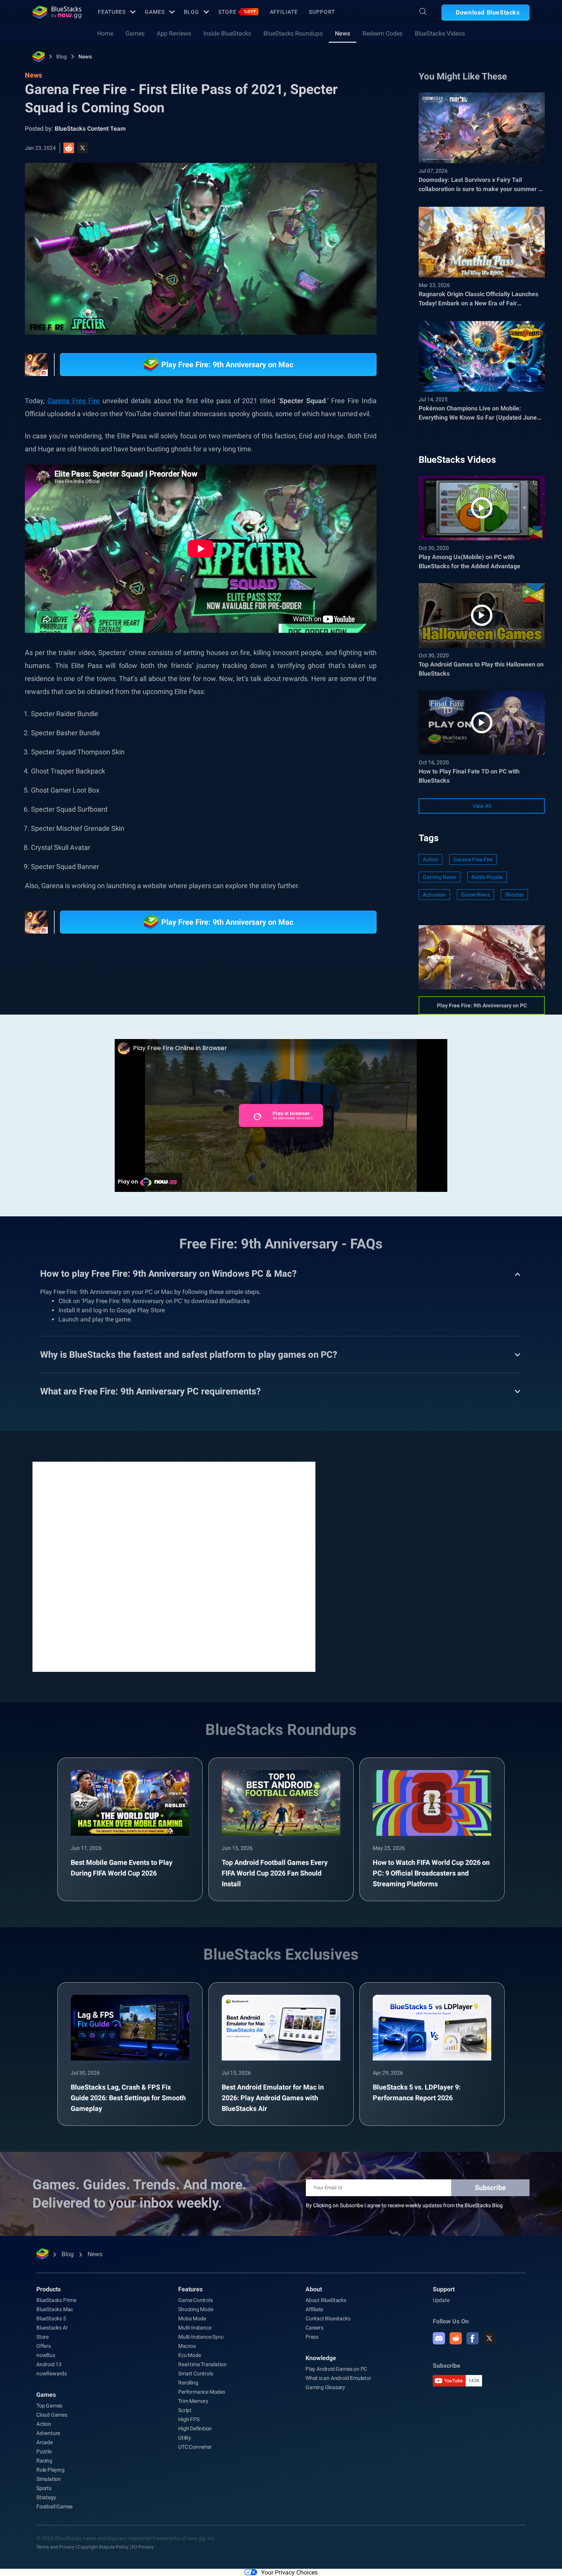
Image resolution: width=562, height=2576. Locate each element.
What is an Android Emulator (338, 2378)
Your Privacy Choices (289, 2572)
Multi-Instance (195, 2328)
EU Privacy (143, 2547)
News (343, 33)
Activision (434, 895)
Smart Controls (196, 2373)
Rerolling (188, 2383)
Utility (185, 2438)
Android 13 (49, 2364)
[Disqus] (174, 1566)
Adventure (48, 2433)
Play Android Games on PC (336, 2369)
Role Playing (50, 2470)
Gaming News (439, 877)
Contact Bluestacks (328, 2318)
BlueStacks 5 (51, 2318)
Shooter (514, 895)
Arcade (45, 2442)
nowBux (46, 2355)
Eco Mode (189, 2355)
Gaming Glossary (325, 2387)
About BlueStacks (326, 2300)
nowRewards (52, 2373)
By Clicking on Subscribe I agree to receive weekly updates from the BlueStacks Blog (404, 2205)
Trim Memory (193, 2401)
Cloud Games (52, 2415)
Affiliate (284, 12)
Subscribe (490, 2188)
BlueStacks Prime (56, 2300)
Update (441, 2300)
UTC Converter (195, 2447)
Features (112, 12)
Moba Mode (192, 2318)
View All (482, 806)
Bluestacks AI (52, 2328)
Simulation (49, 2479)
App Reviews (174, 33)
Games (155, 12)
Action (430, 859)
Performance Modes (202, 2392)
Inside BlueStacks (227, 33)
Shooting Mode (196, 2309)
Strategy (46, 2497)
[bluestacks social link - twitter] (489, 2338)
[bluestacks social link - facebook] (473, 2338)
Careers (314, 2328)
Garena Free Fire (473, 859)
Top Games (49, 2406)
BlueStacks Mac (55, 2309)
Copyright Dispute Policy (103, 2547)
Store (237, 12)
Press (312, 2337)
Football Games (54, 2506)
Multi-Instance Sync (201, 2337)
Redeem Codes (383, 33)
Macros (187, 2346)
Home (105, 33)
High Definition (195, 2428)
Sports (44, 2488)
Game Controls (195, 2300)
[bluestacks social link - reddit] (456, 2338)
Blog (192, 12)
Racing (44, 2461)
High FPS (189, 2419)
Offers (44, 2346)
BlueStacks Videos (440, 33)
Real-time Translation (202, 2364)
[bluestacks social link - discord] (439, 2338)
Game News (475, 895)
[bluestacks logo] (57, 12)
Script (185, 2410)
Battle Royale (487, 877)
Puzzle (44, 2451)
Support (322, 12)
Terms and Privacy (55, 2547)
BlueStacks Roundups (293, 33)
